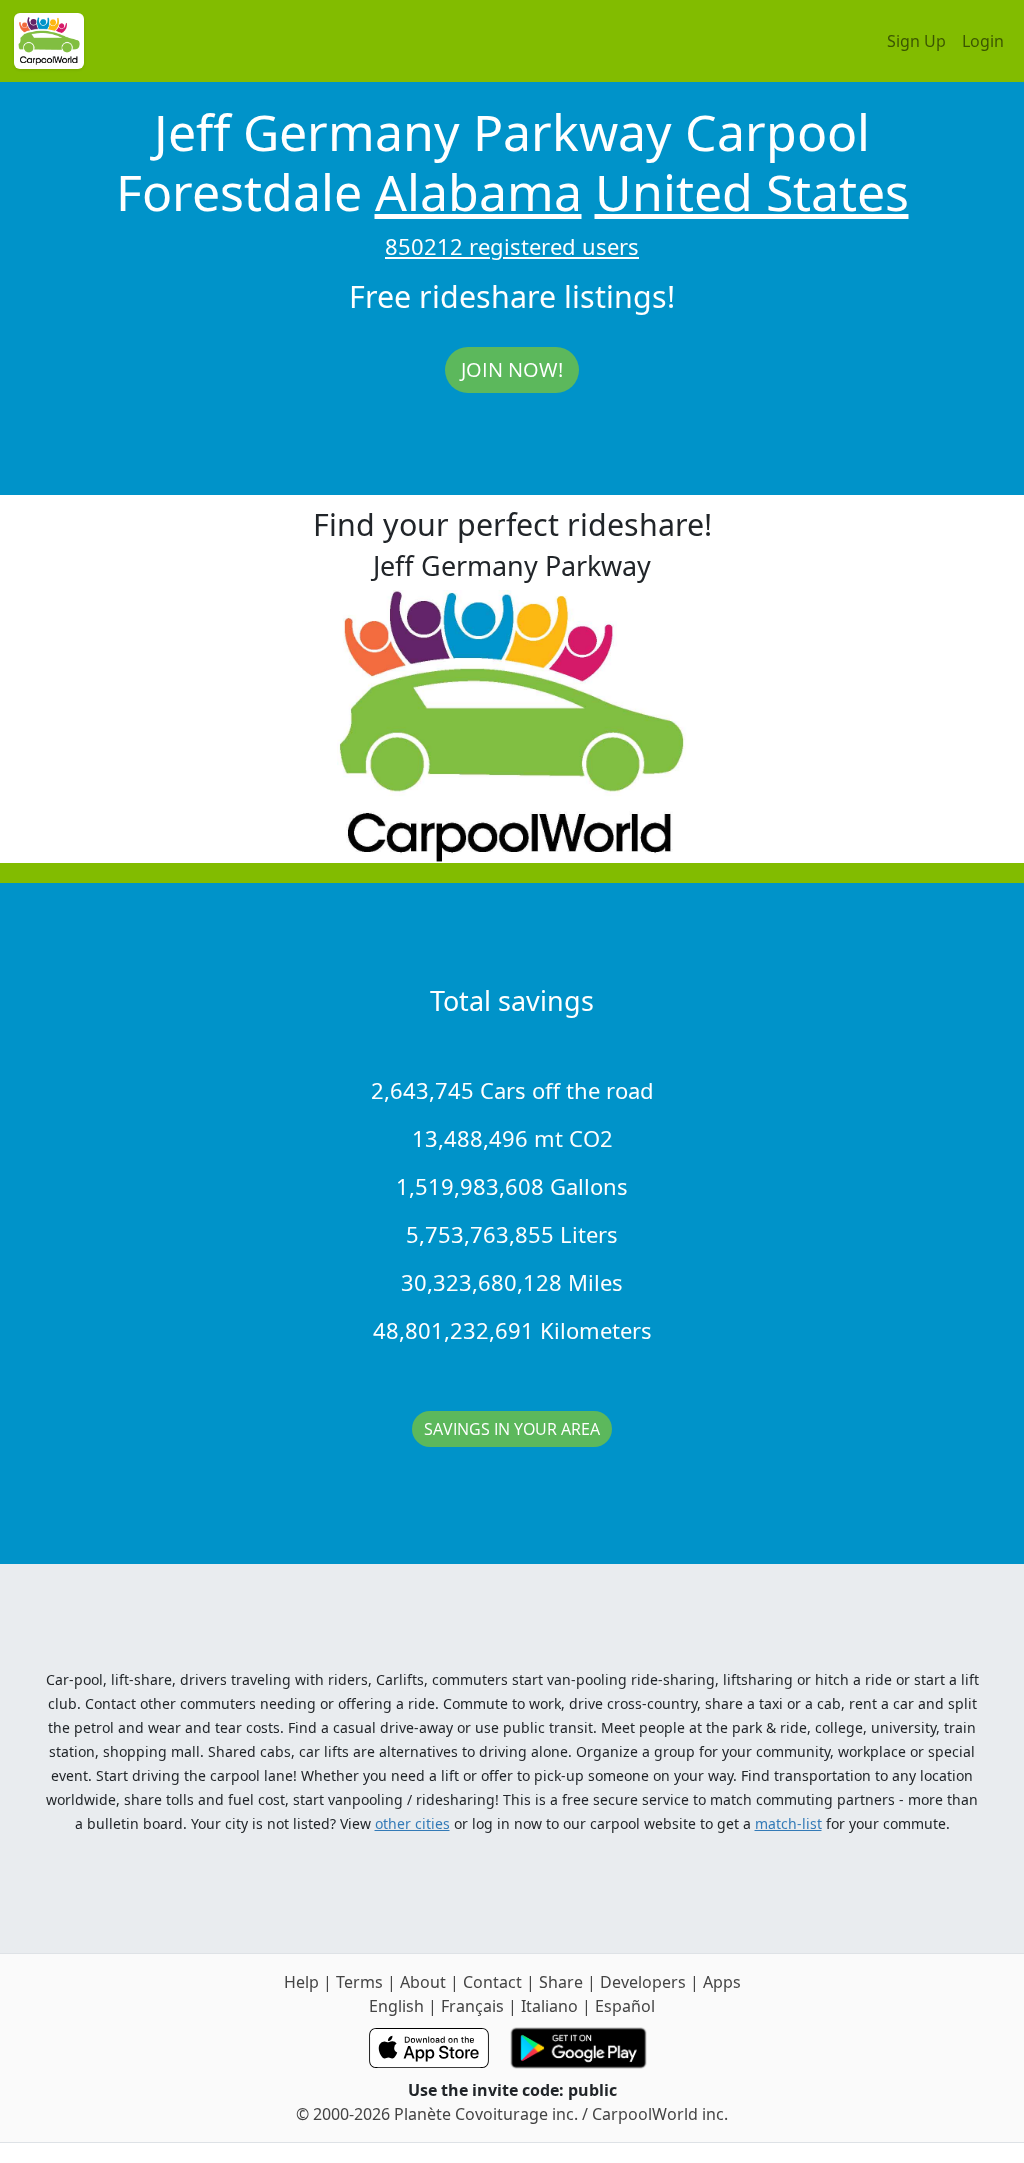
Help (301, 1982)
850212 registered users (512, 246)
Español (625, 2006)
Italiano (549, 2006)
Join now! (512, 369)
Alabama (478, 192)
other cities (412, 1823)
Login (983, 41)
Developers (643, 1982)
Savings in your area (512, 1429)
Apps (722, 1982)
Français (472, 2006)
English (396, 2006)
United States (752, 192)
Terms (359, 1982)
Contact (492, 1982)
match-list (788, 1823)
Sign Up (916, 41)
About (423, 1982)
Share (561, 1982)
